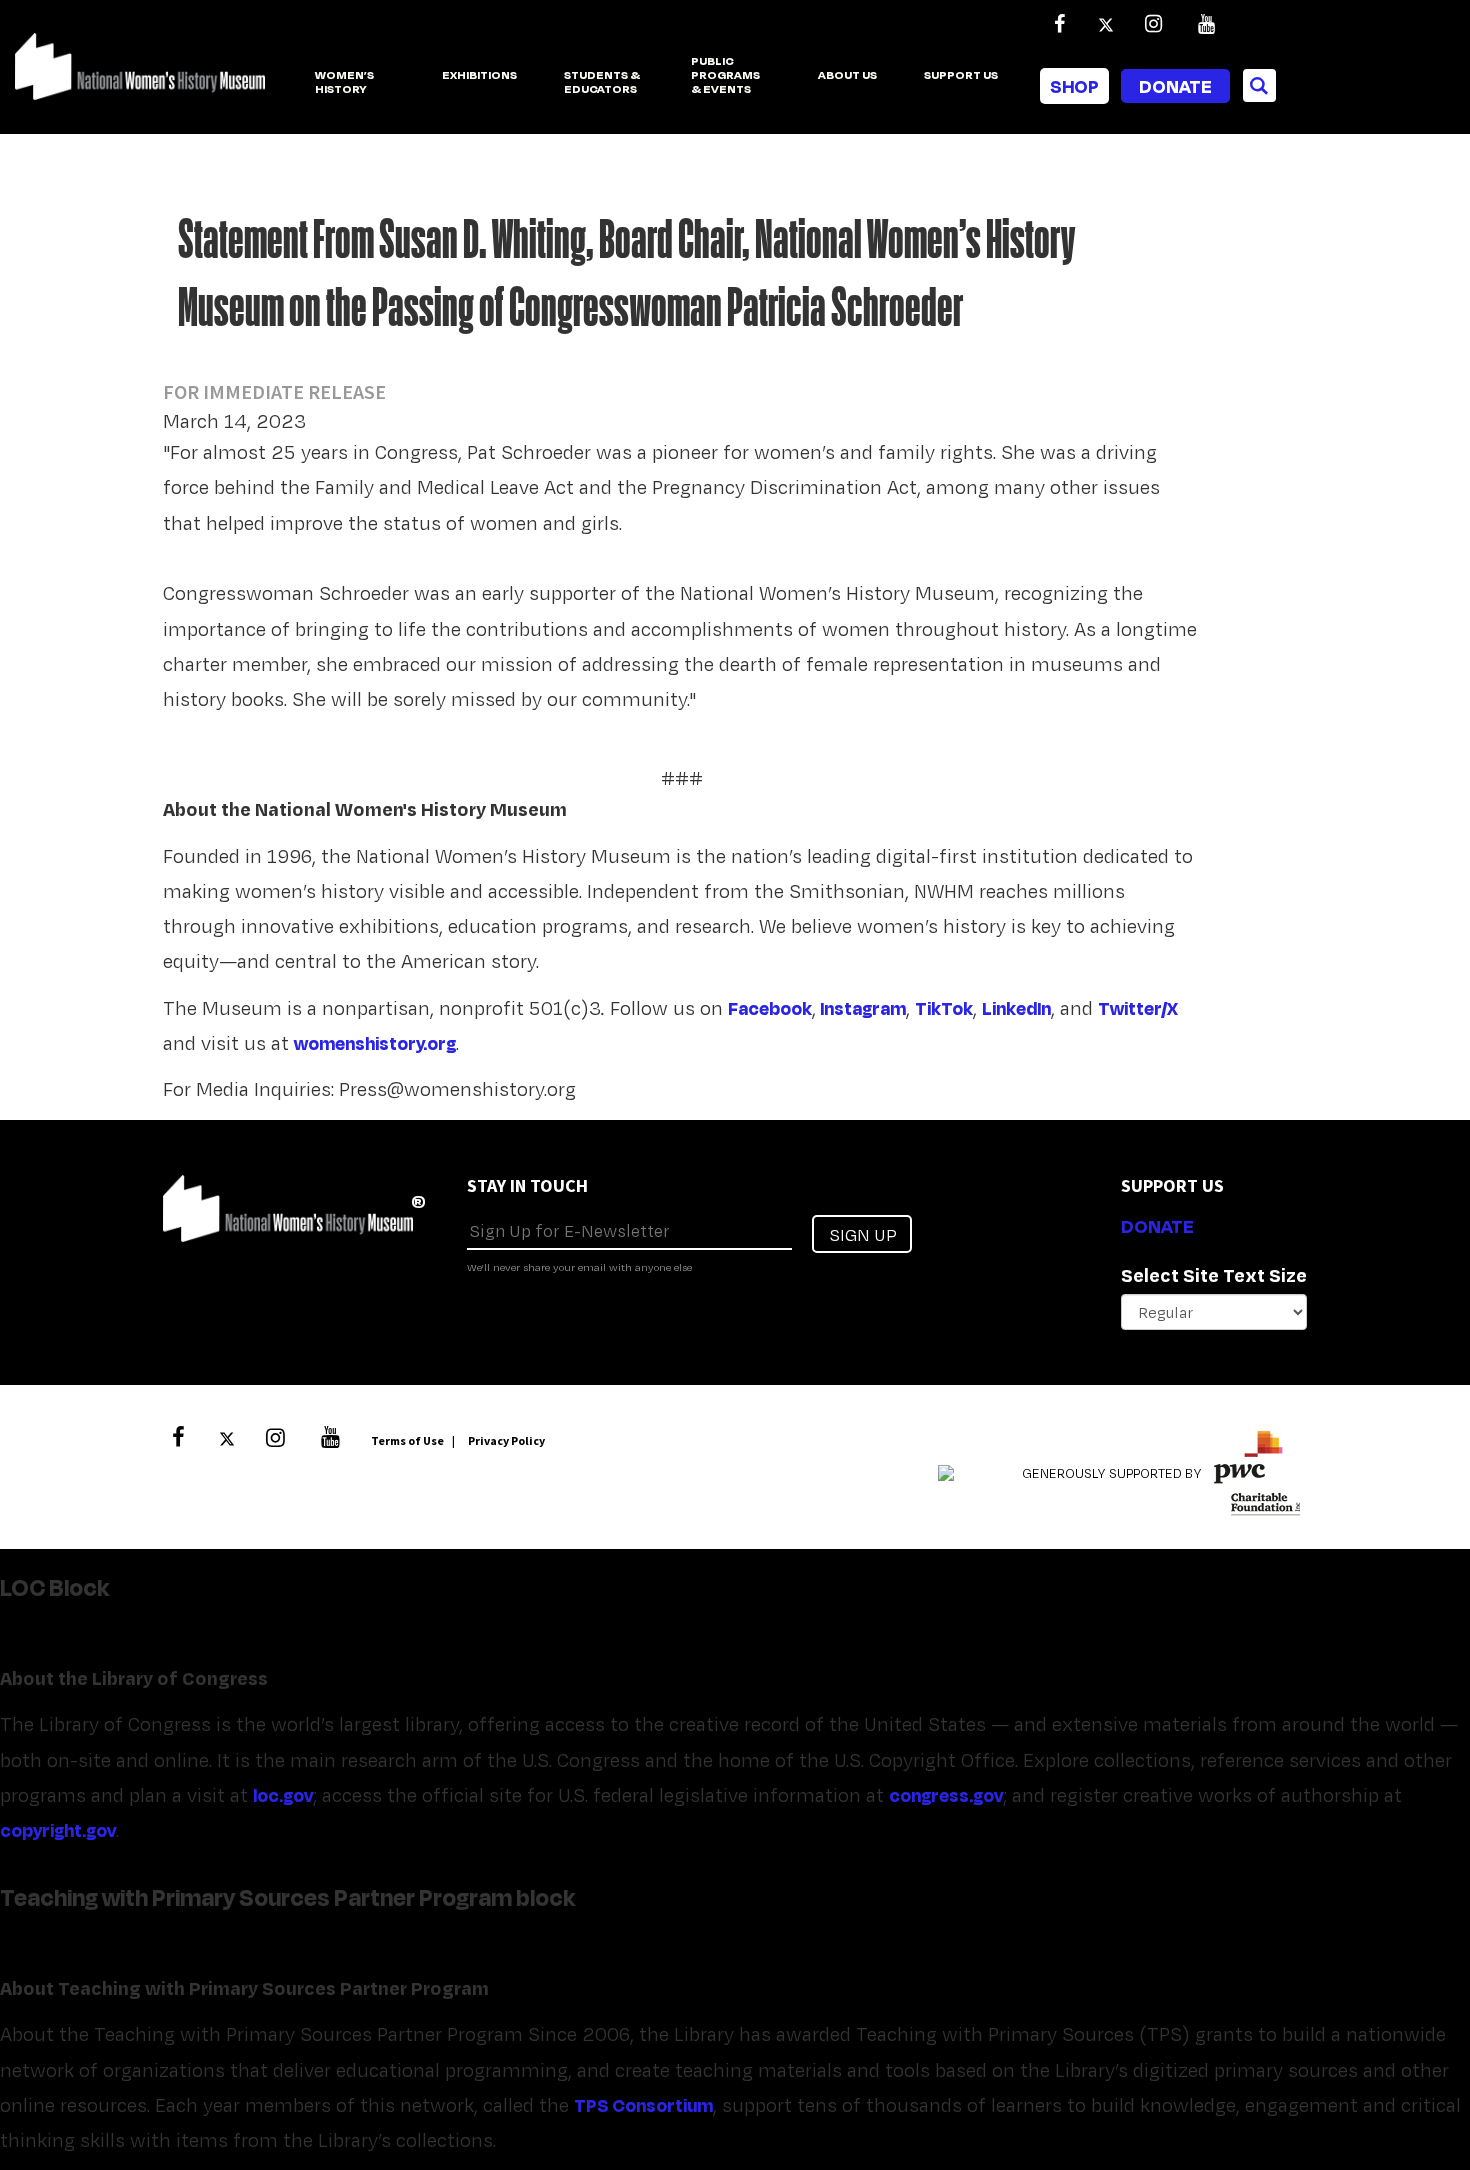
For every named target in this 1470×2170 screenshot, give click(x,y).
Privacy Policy (506, 1440)
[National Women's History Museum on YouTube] (1206, 24)
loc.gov (283, 1795)
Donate (1175, 86)
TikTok (944, 1008)
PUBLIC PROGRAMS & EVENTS (725, 76)
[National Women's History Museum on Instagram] (1153, 24)
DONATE (1157, 1226)
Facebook (770, 1008)
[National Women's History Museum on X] (1106, 24)
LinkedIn (1016, 1008)
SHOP (1074, 86)
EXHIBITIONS (479, 75)
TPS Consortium (643, 2105)
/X (1169, 1008)
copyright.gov (58, 1830)
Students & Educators (602, 82)
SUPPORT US (961, 75)
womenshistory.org (375, 1043)
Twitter (1129, 1008)
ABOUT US (847, 75)
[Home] (140, 77)
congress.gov (946, 1795)
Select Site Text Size (1214, 1275)
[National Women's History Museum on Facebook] (1059, 24)
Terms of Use (407, 1440)
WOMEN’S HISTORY (344, 82)
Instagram (863, 1008)
